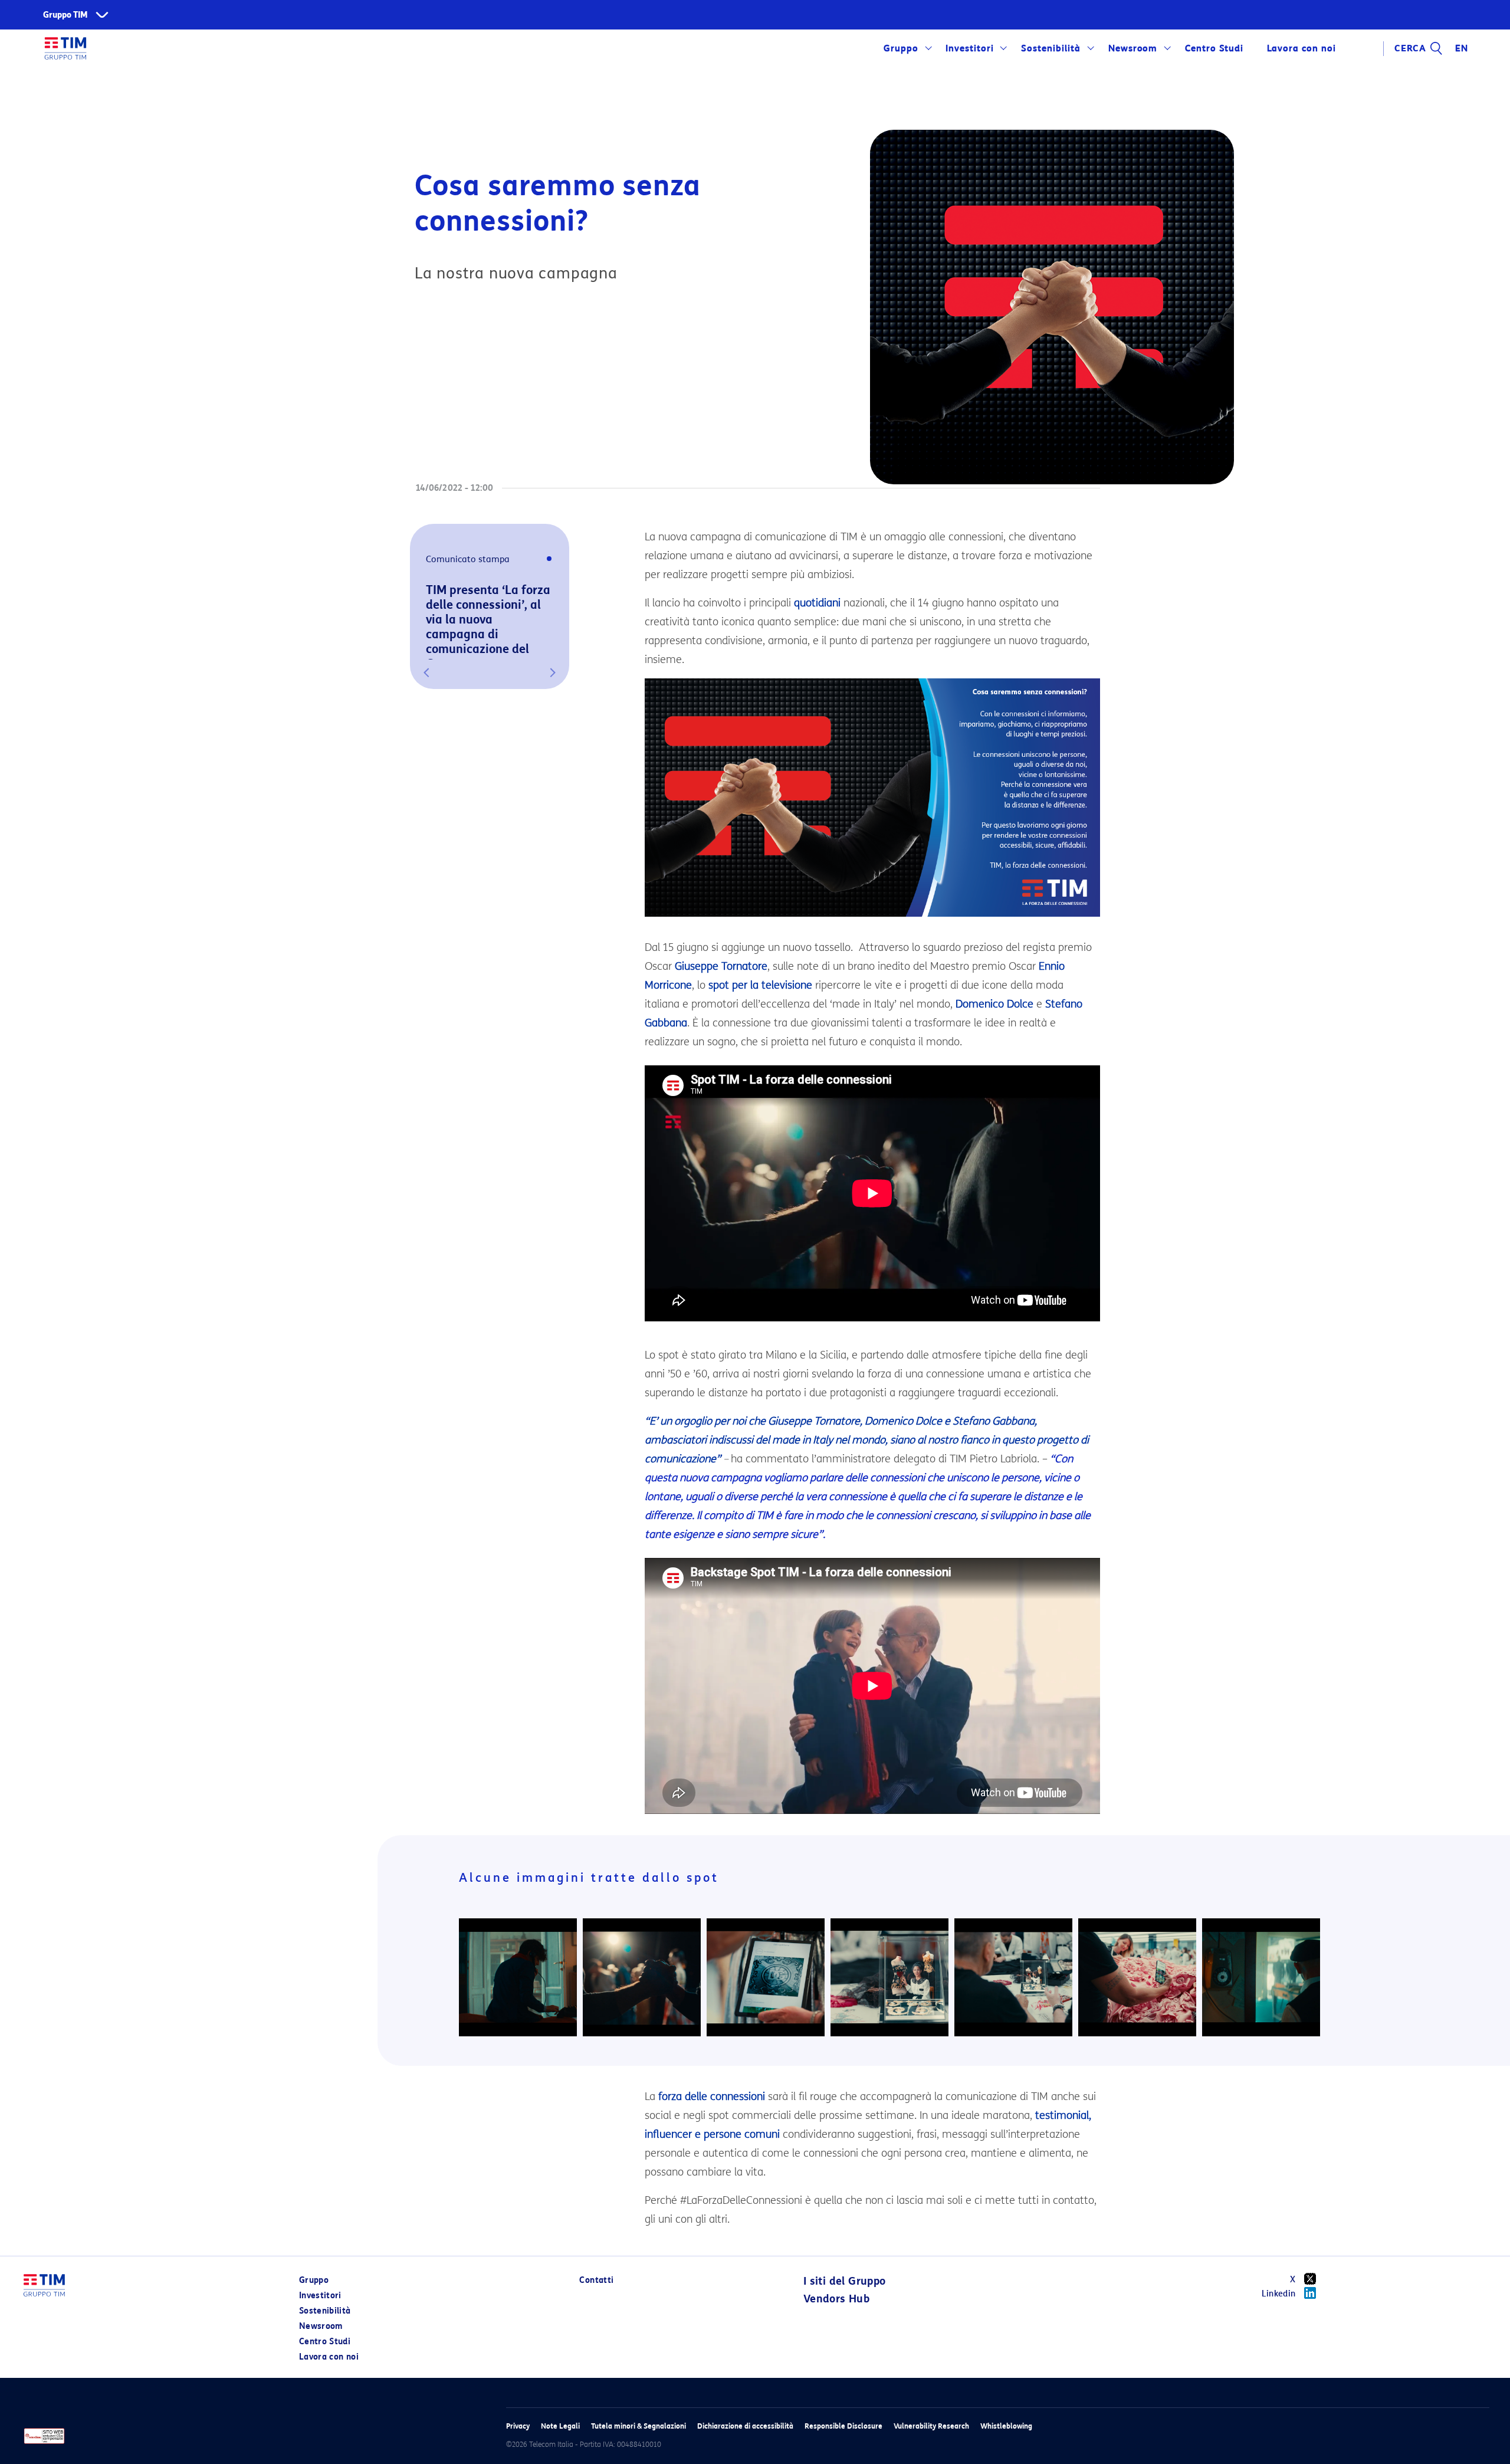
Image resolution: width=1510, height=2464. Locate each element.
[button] (426, 672)
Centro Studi (325, 2342)
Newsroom (1133, 48)
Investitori (970, 48)
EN (1462, 48)
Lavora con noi (329, 2357)
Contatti (596, 2280)
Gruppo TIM (65, 15)
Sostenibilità (1051, 48)
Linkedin (1279, 2294)
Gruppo (901, 48)
